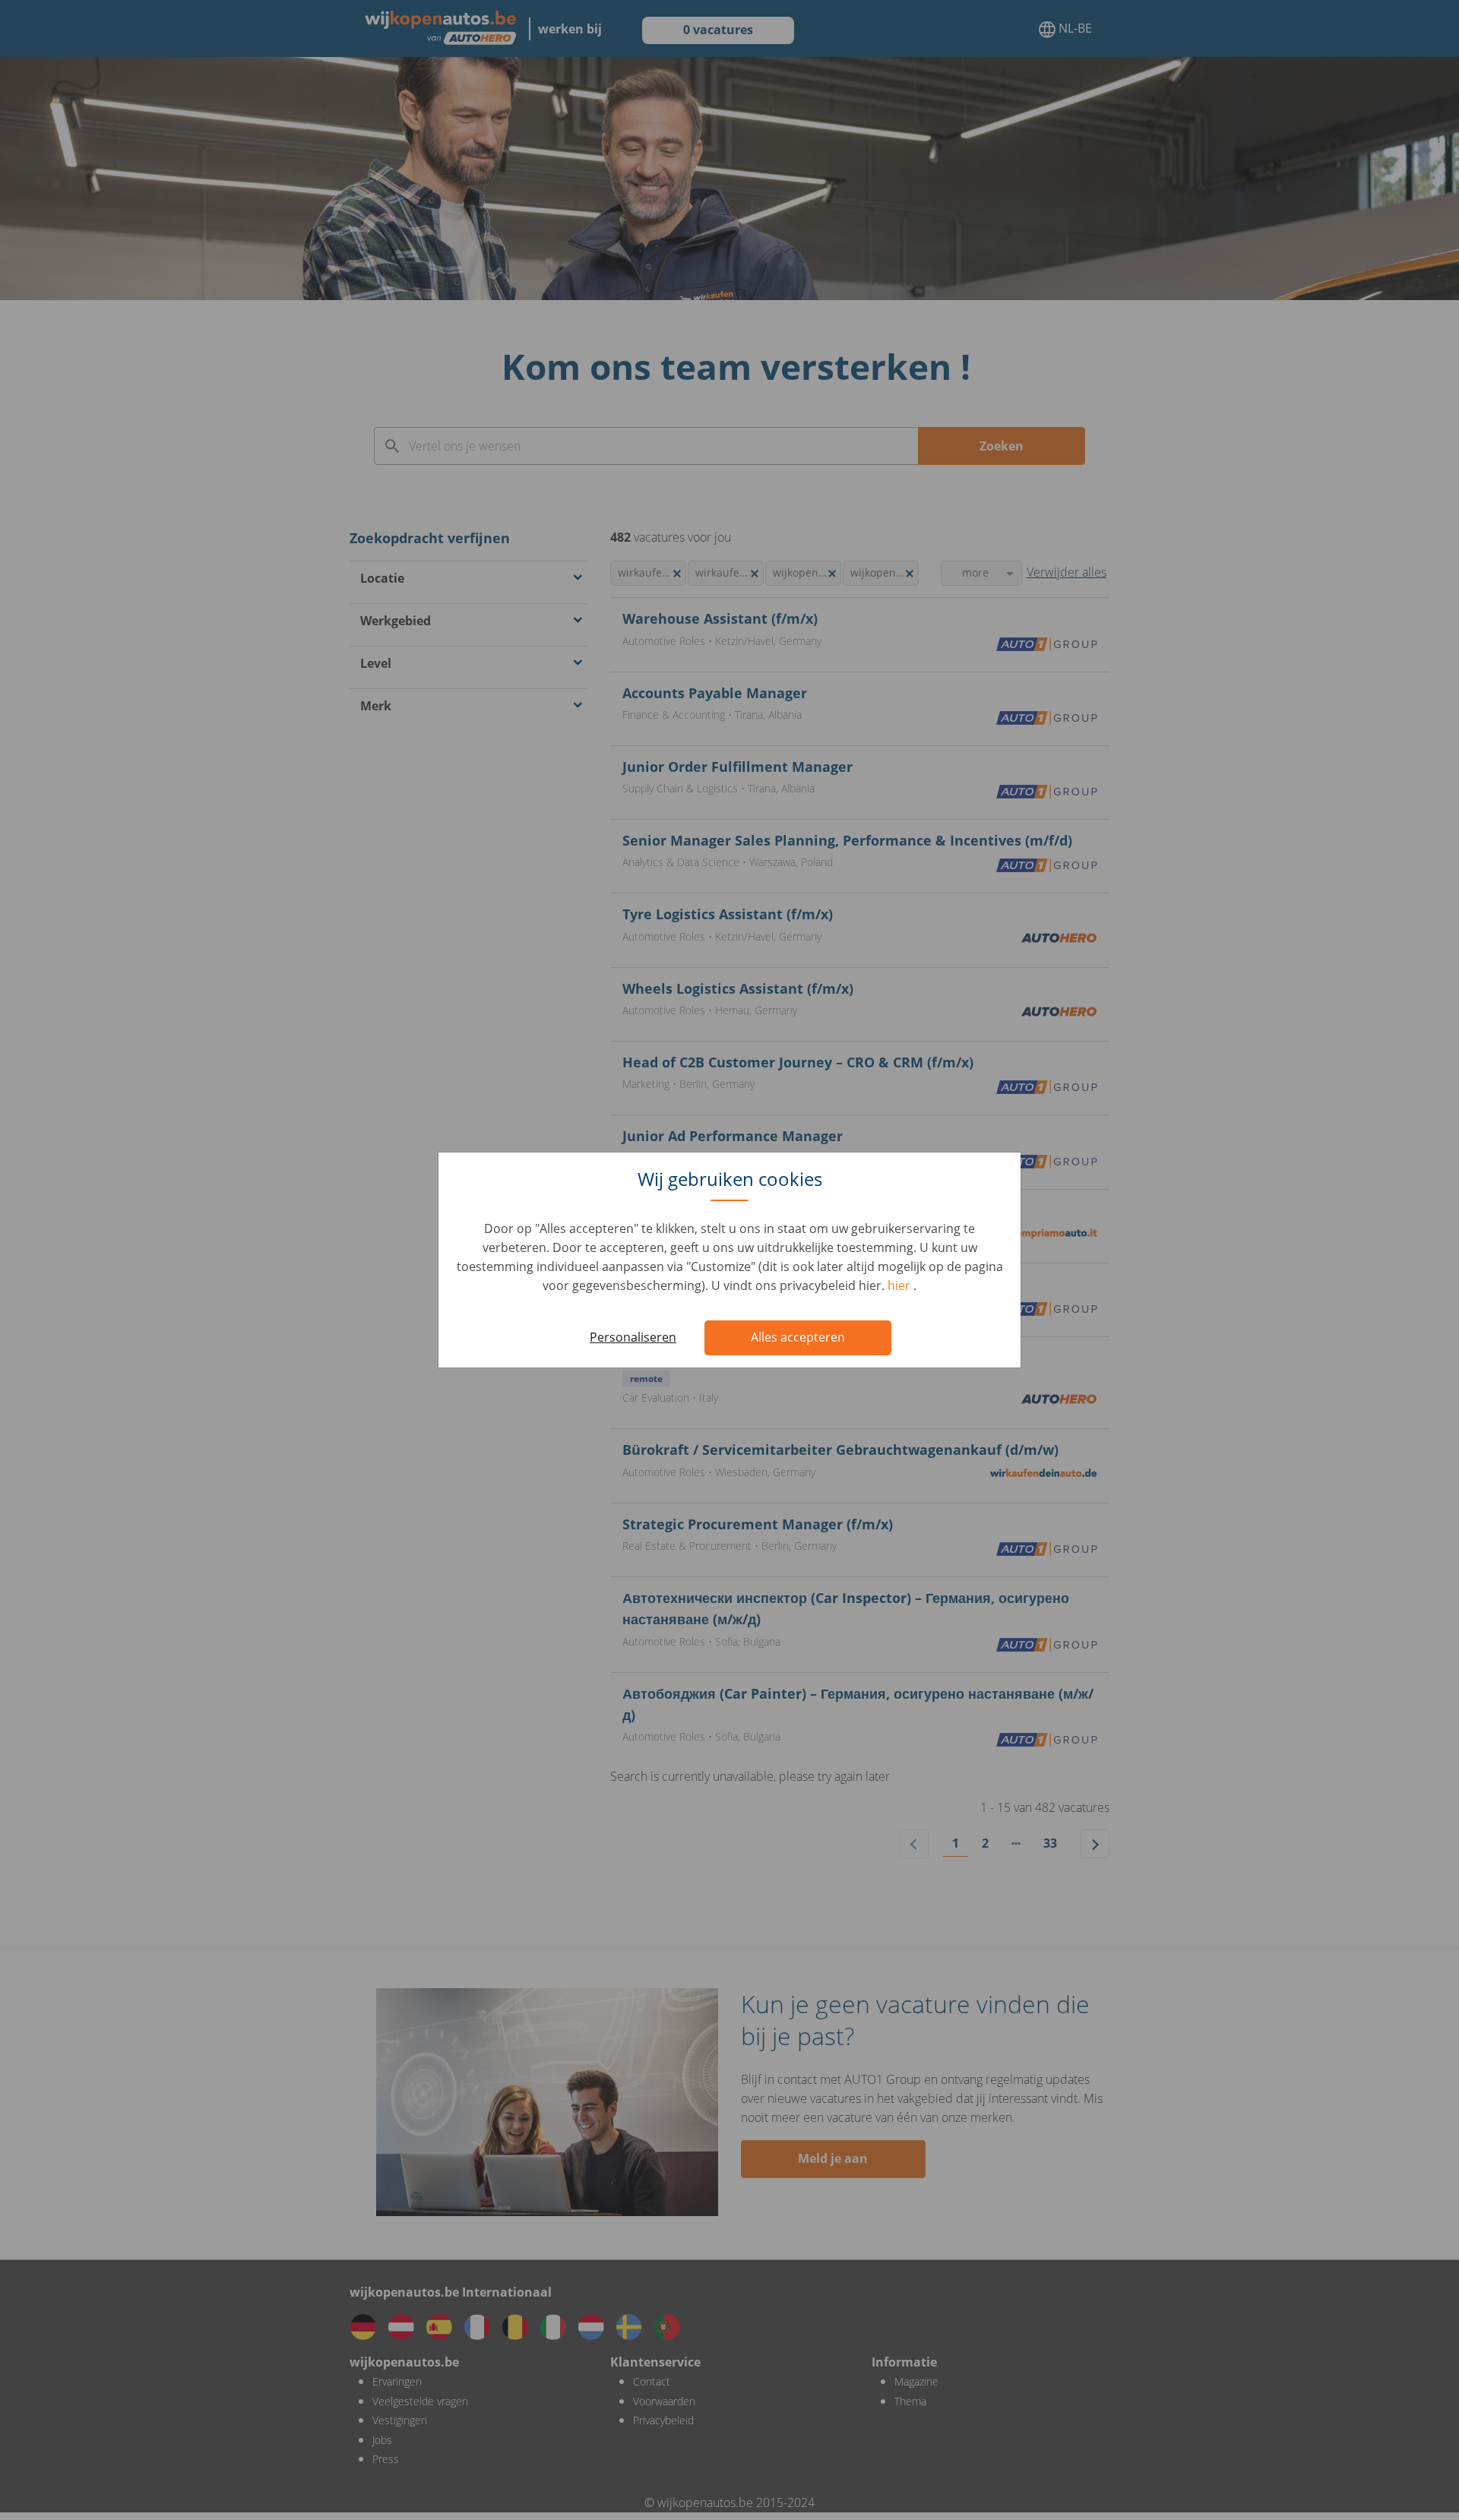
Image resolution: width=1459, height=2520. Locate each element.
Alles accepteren (798, 1337)
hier (900, 1285)
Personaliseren (633, 1337)
